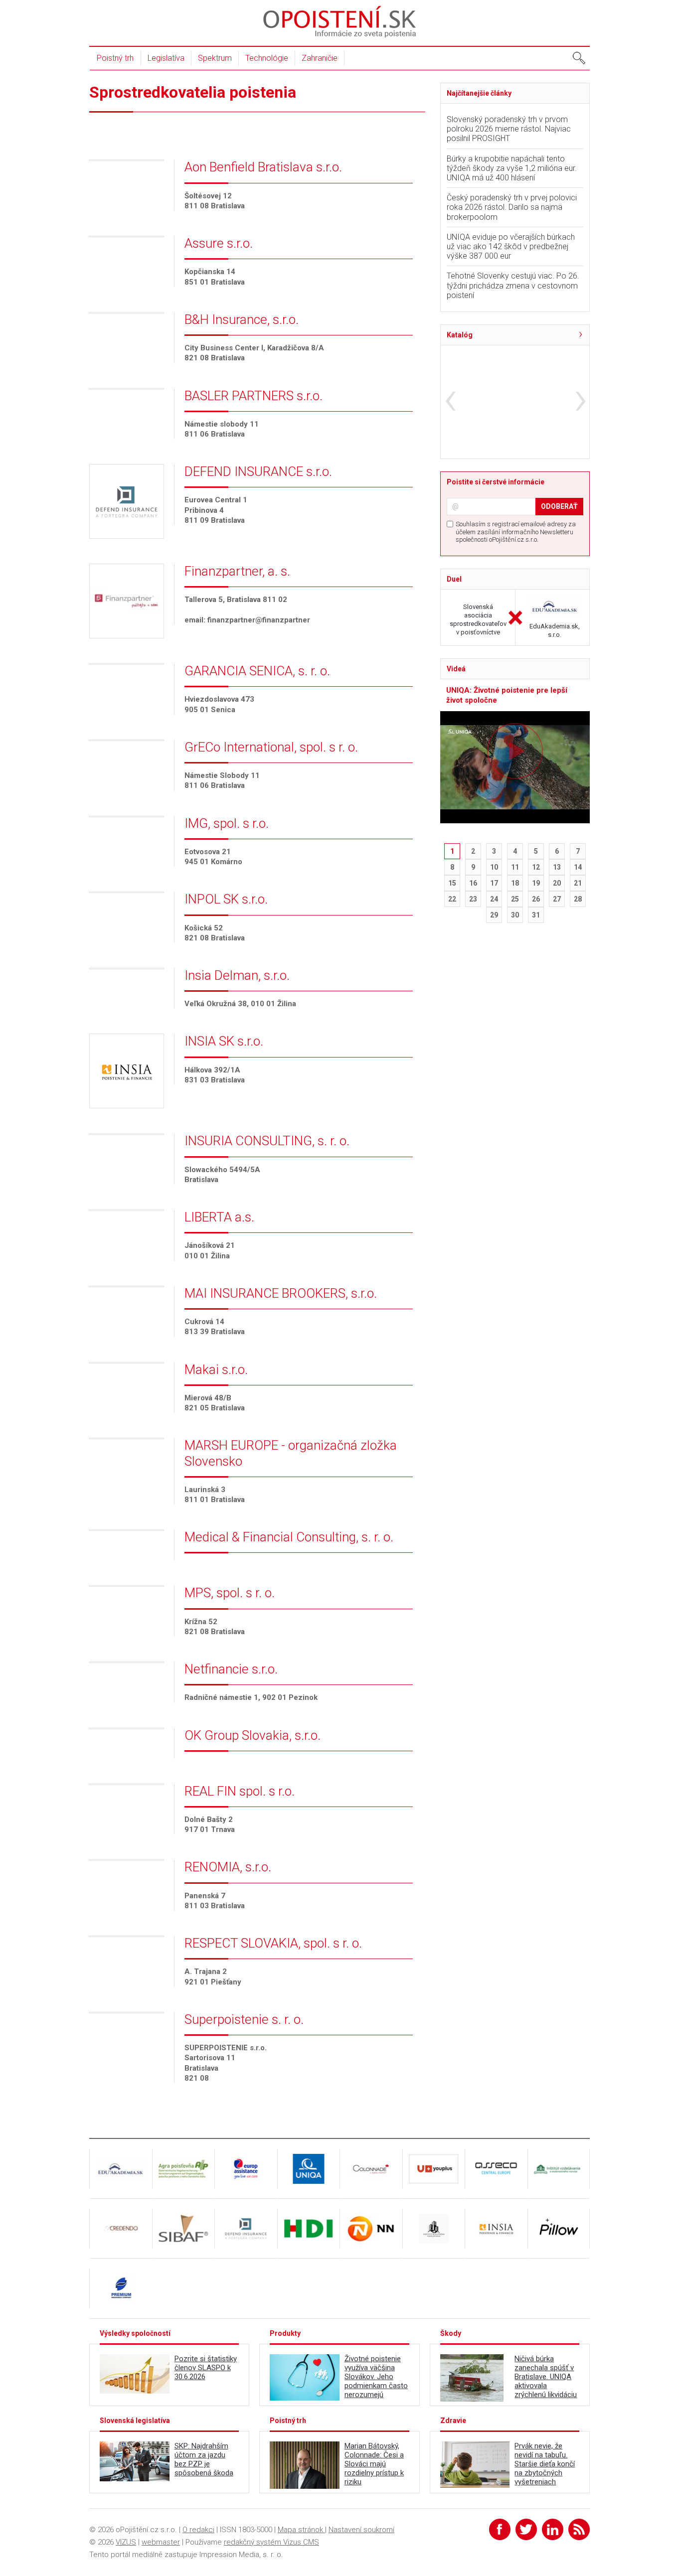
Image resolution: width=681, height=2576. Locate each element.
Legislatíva (166, 58)
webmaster (161, 2542)
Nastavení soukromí (361, 2530)
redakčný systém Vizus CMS (271, 2542)
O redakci (198, 2530)
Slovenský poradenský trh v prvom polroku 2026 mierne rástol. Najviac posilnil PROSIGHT (509, 129)
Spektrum (215, 58)
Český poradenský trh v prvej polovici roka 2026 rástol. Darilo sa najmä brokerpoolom (512, 207)
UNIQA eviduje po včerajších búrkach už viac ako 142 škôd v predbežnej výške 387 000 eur (511, 246)
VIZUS (126, 2542)
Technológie (267, 58)
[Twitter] (526, 2529)
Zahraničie (320, 58)
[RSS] (579, 2529)
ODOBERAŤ (559, 506)
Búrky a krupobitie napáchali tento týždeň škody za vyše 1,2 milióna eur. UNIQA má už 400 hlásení (512, 168)
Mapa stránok (301, 2530)
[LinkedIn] (553, 2529)
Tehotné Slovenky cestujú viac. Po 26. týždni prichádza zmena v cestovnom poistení (513, 285)
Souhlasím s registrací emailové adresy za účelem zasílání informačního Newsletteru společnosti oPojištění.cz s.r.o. (516, 532)
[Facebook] (500, 2529)
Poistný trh (115, 58)
